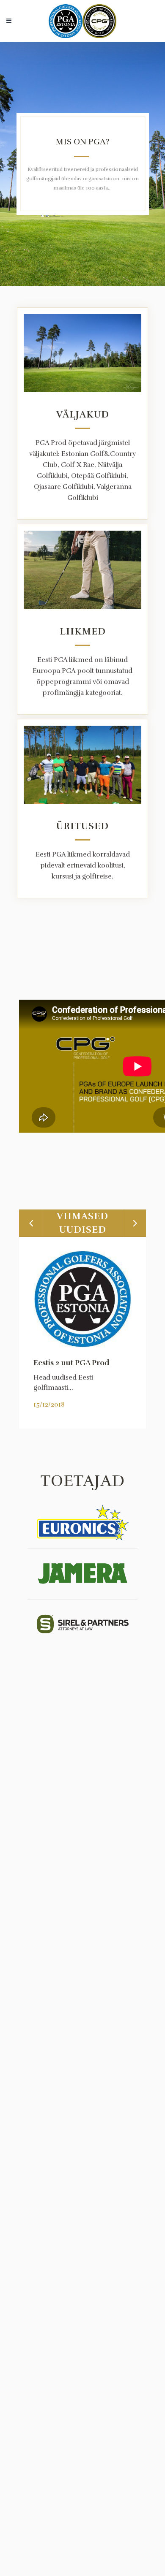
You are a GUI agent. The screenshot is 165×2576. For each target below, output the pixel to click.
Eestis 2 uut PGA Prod (71, 1363)
